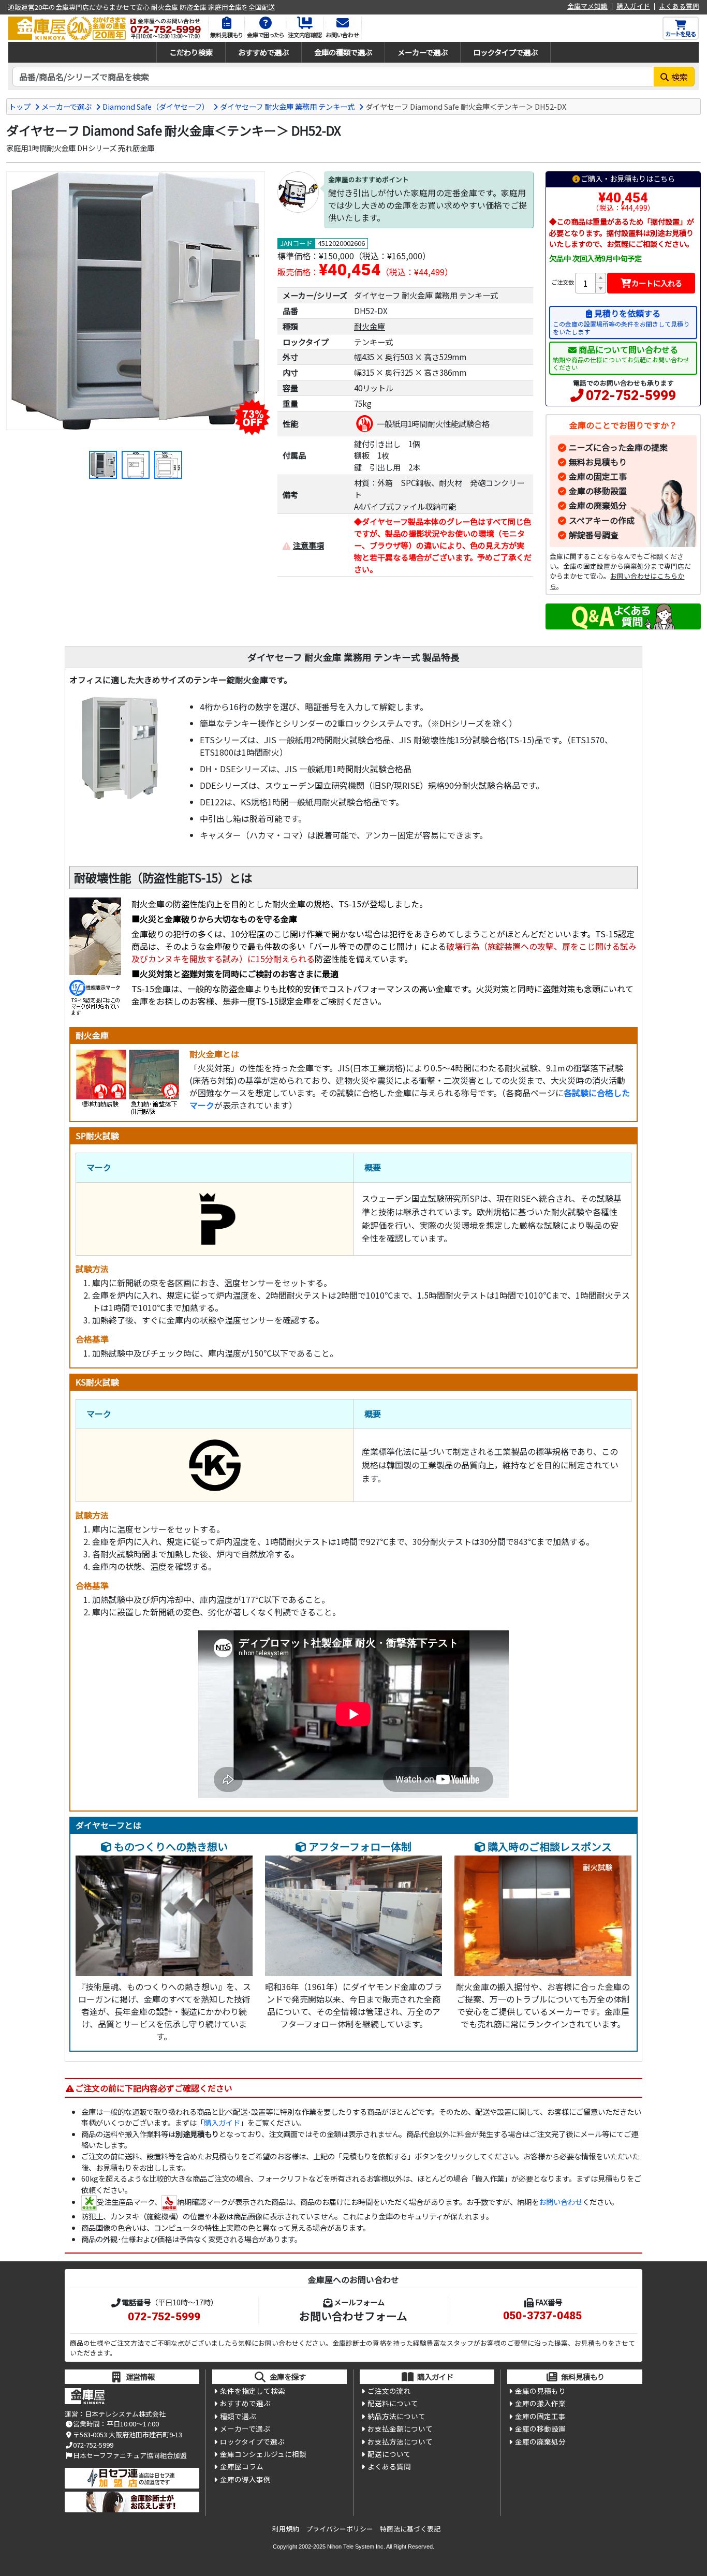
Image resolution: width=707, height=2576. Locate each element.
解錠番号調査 (594, 535)
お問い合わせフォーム (353, 2316)
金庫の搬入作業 (540, 2403)
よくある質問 (679, 6)
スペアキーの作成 (602, 520)
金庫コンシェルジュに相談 (263, 2454)
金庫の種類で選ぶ (343, 52)
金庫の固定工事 (598, 476)
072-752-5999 (631, 395)
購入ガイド (633, 6)
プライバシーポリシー (340, 2529)
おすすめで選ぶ (263, 52)
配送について (389, 2454)
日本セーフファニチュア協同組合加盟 (130, 2455)
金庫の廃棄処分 (598, 505)
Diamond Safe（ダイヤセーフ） (156, 106)
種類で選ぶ (238, 2416)
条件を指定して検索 (253, 2391)
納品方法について (396, 2416)
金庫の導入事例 (245, 2479)
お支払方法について (400, 2441)
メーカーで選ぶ (423, 52)
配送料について (393, 2403)
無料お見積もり (598, 462)
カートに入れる (657, 283)
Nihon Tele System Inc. (356, 2546)
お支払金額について (400, 2428)
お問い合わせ (561, 2202)
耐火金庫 (370, 326)
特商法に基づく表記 (410, 2529)
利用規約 (286, 2529)
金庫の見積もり (540, 2391)
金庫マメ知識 (587, 6)
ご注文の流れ (389, 2391)
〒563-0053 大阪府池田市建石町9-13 (128, 2434)
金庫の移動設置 (598, 491)
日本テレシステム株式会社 (125, 2414)
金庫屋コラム (242, 2466)
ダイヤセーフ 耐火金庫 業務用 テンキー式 (287, 106)
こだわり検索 (191, 52)
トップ (20, 106)
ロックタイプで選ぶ (505, 52)
